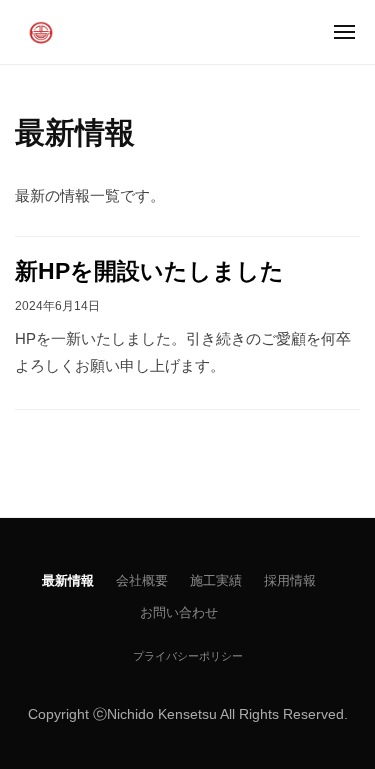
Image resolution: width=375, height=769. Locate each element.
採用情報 (290, 580)
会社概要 (142, 580)
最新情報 (68, 580)
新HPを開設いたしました (149, 271)
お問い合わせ (179, 612)
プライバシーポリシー (188, 656)
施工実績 (216, 580)
